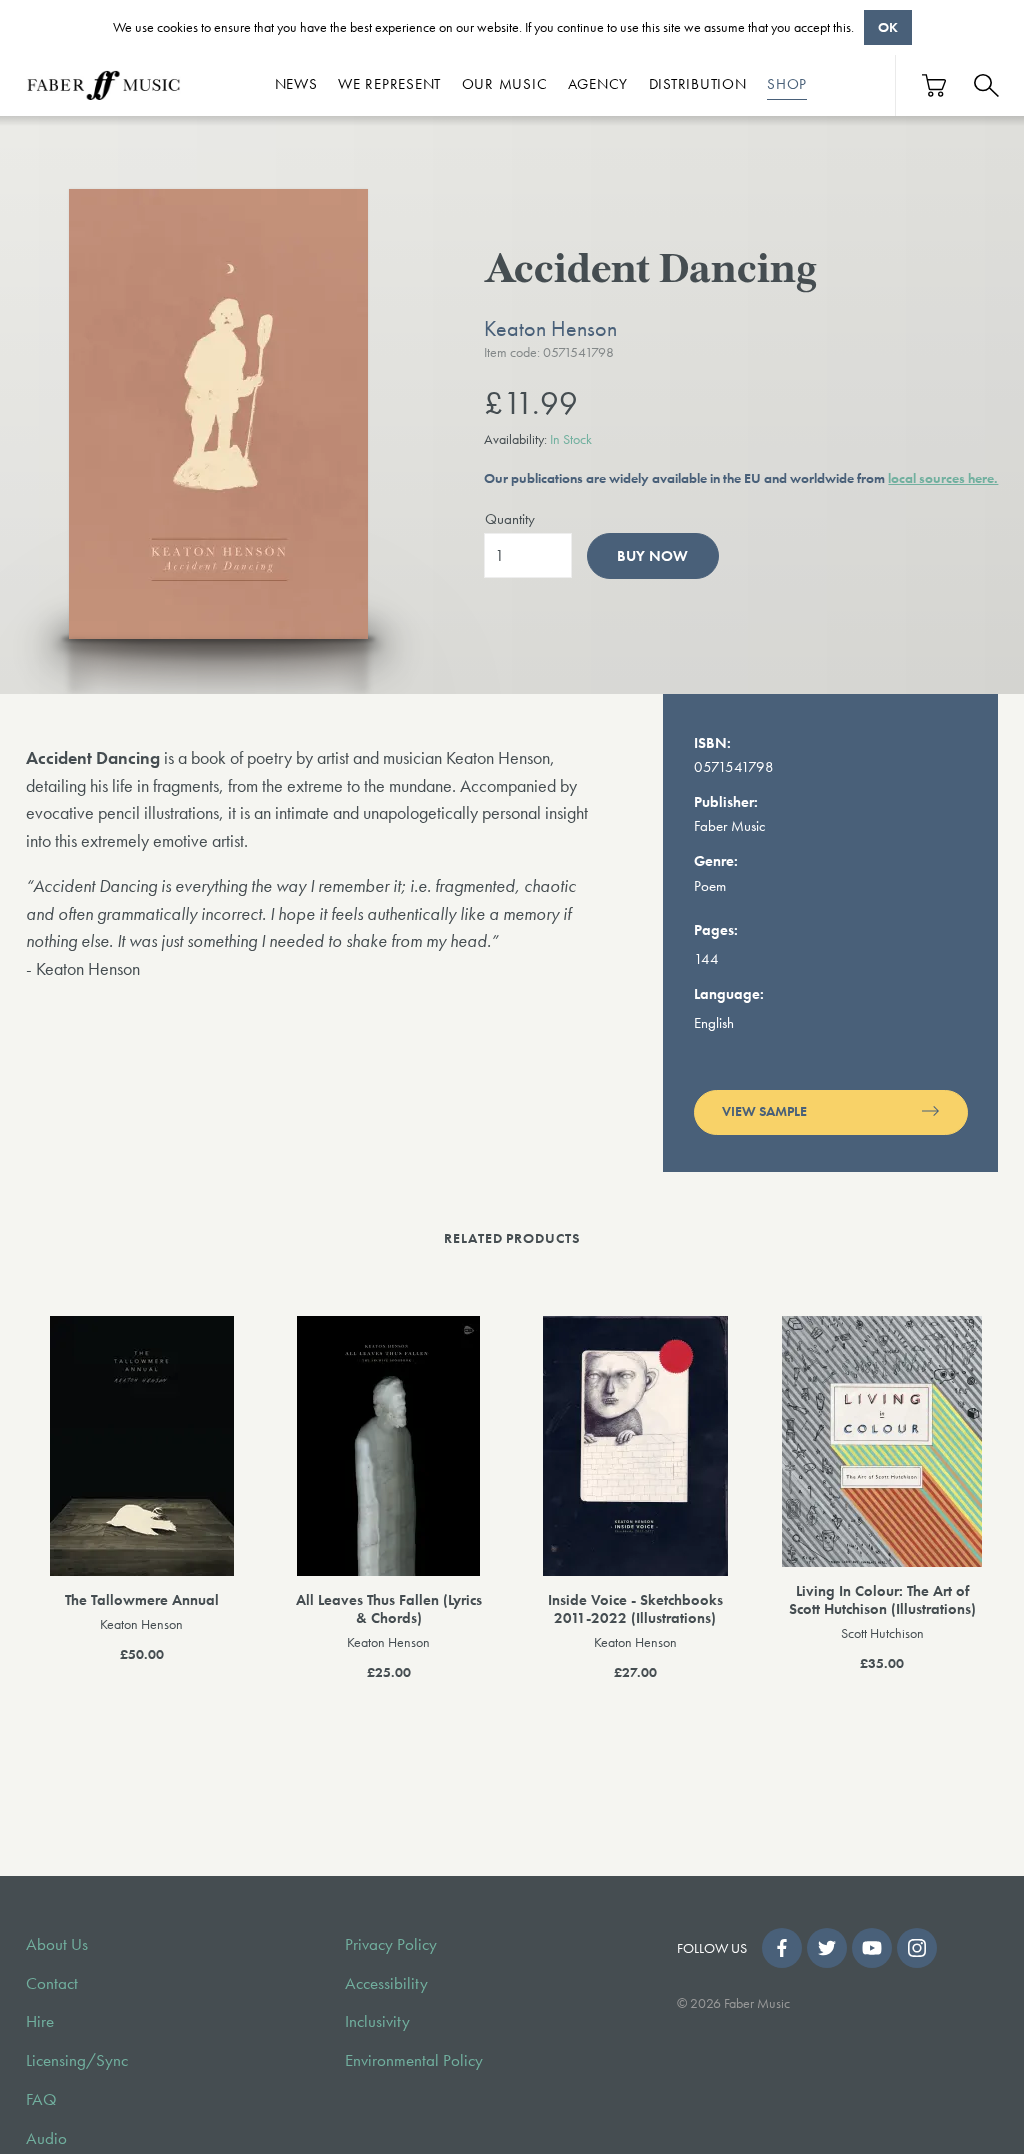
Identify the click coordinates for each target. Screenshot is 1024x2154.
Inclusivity (377, 2021)
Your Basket (935, 85)
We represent (389, 84)
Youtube (872, 1948)
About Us (57, 1944)
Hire (40, 2021)
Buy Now (652, 556)
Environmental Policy (414, 2060)
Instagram (917, 1948)
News (296, 84)
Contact (52, 1983)
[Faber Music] (104, 85)
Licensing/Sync (77, 2060)
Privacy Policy (391, 1944)
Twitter (827, 1948)
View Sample (764, 1111)
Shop (787, 84)
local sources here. (943, 478)
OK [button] (888, 27)
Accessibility (386, 1983)
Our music (505, 84)
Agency (598, 84)
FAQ (41, 2099)
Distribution (698, 84)
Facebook (782, 1948)
